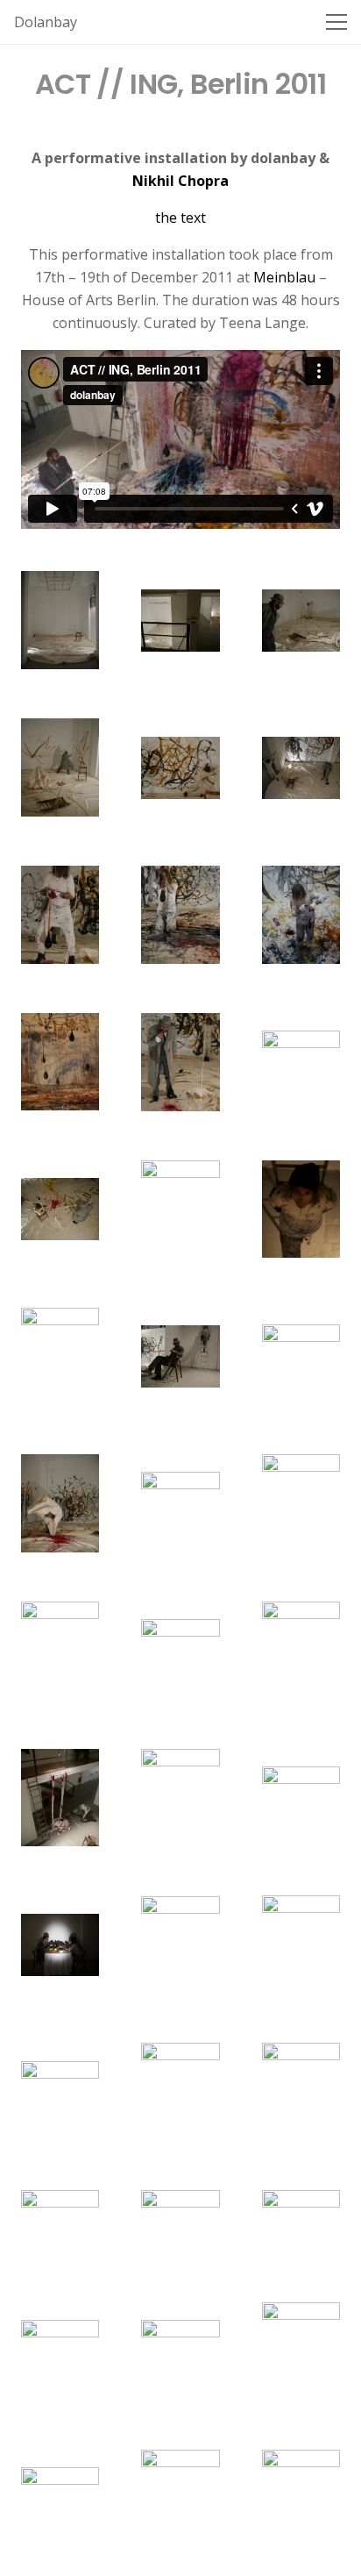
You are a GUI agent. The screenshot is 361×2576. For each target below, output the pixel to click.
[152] (301, 2499)
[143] (301, 2092)
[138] (60, 1945)
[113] (301, 621)
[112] (180, 621)
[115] (180, 768)
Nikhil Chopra (180, 181)
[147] (60, 2351)
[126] (60, 1356)
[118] (180, 915)
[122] (301, 1062)
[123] (60, 1209)
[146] (301, 2221)
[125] (301, 1209)
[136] (180, 1798)
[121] (180, 1062)
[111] (60, 620)
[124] (180, 1210)
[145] (180, 2222)
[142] (180, 2092)
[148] (180, 2351)
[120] (60, 1062)
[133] (180, 1651)
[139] (180, 1945)
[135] (60, 1798)
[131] (301, 1503)
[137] (301, 1798)
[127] (180, 1356)
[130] (180, 1503)
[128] (301, 1356)
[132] (60, 1651)
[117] (60, 915)
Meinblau (284, 277)
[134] (301, 1650)
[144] (60, 2221)
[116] (301, 768)
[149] (301, 2351)
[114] (60, 767)
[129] (60, 1503)
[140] (301, 1944)
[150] (60, 2498)
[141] (60, 2092)
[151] (180, 2499)
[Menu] (336, 22)
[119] (301, 914)
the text (180, 218)
